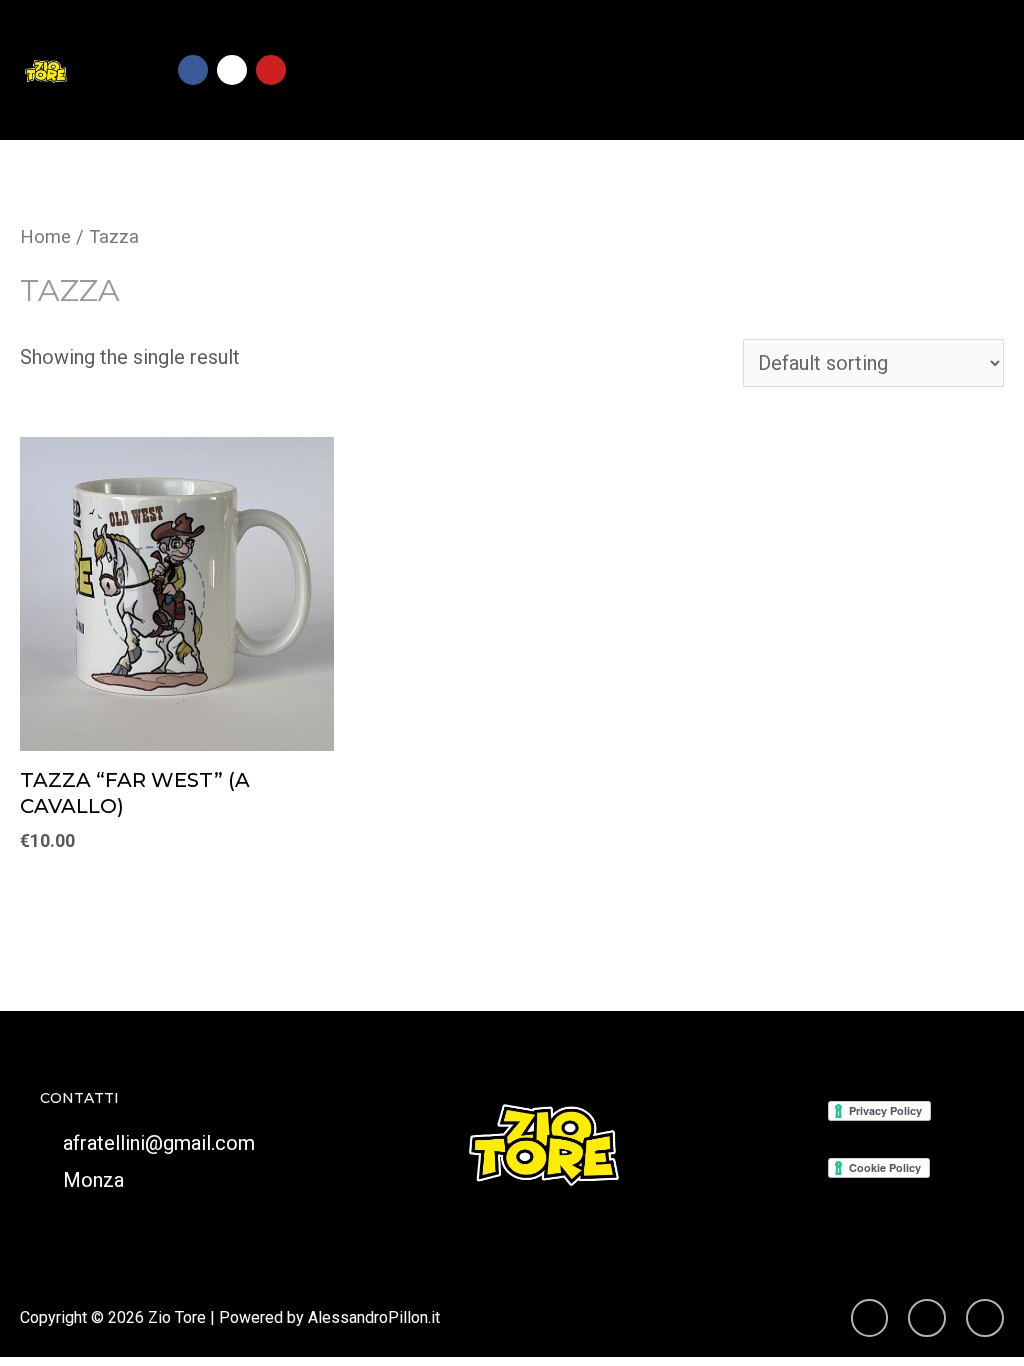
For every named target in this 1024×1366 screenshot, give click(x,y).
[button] (980, 70)
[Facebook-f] (985, 1318)
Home (45, 236)
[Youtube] (271, 70)
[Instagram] (232, 70)
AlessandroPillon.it (374, 1317)
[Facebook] (193, 70)
